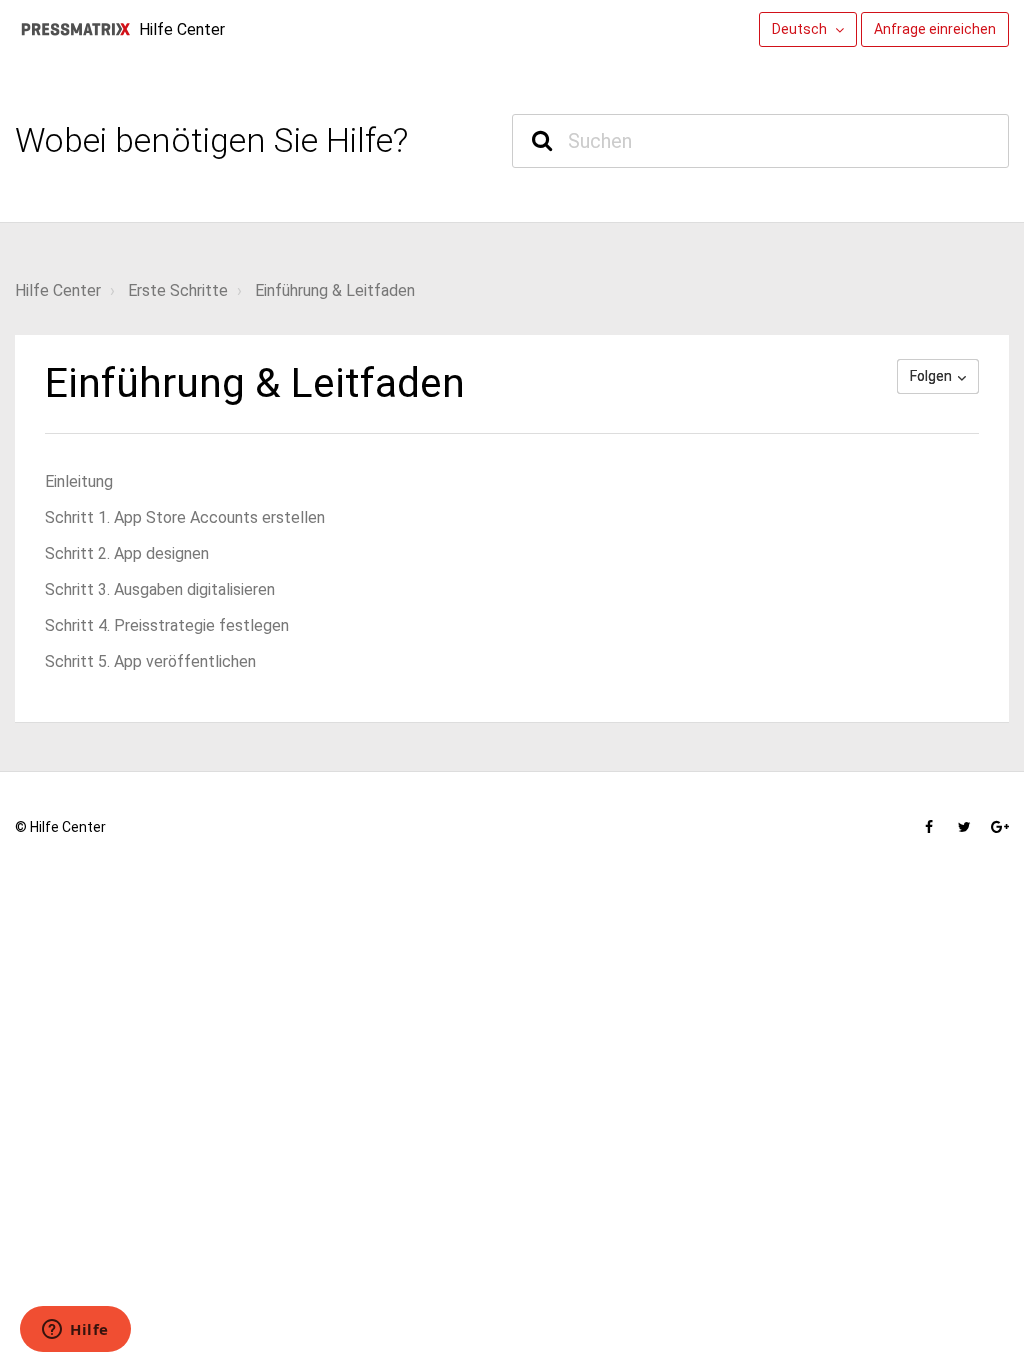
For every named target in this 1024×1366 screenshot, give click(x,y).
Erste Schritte (178, 290)
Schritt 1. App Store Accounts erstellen (185, 517)
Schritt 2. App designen (127, 553)
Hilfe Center (58, 290)
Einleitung (79, 481)
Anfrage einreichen (935, 29)
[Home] (75, 29)
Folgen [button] (931, 376)
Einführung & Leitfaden (335, 290)
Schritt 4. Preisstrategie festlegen (167, 625)
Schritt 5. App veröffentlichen (150, 661)
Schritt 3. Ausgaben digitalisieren (160, 589)
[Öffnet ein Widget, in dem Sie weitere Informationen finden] (75, 1331)
